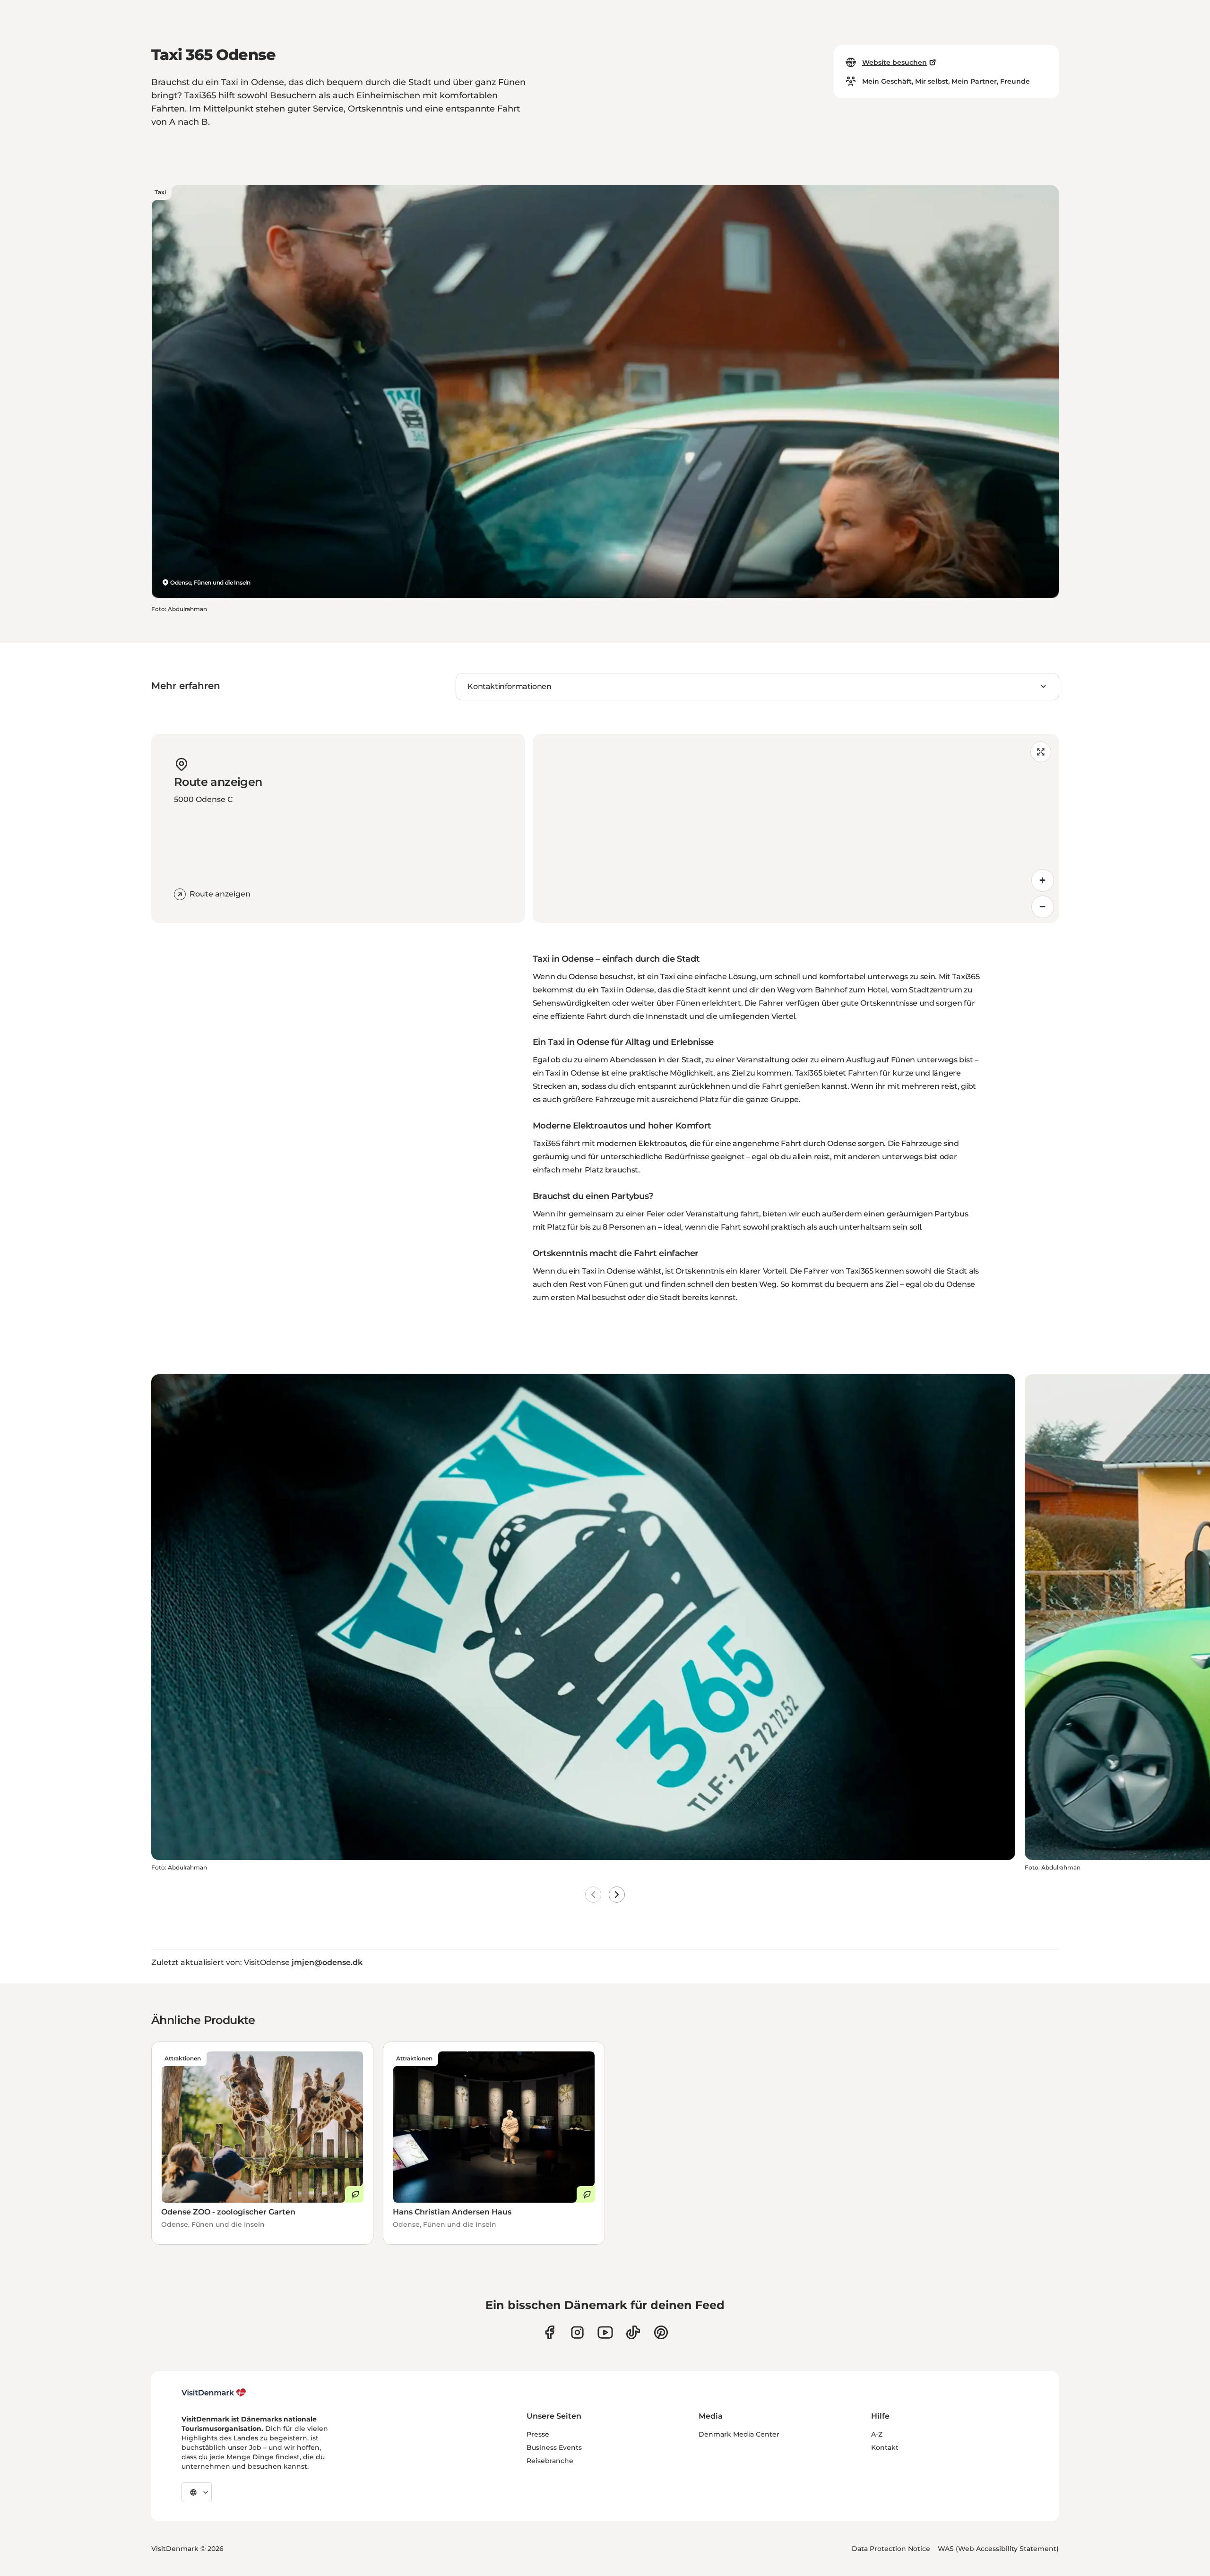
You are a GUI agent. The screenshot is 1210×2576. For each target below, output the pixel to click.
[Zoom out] (1043, 907)
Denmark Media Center (739, 2434)
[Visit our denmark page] (549, 2332)
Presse (538, 2434)
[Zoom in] (1043, 880)
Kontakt (885, 2447)
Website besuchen (895, 62)
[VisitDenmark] (214, 2393)
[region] (796, 828)
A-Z (877, 2434)
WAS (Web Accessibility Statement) (998, 2549)
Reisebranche (550, 2461)
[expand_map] (1041, 752)
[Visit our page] (577, 2332)
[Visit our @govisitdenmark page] (633, 2332)
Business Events (554, 2447)
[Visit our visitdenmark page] (605, 2332)
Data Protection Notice (891, 2549)
